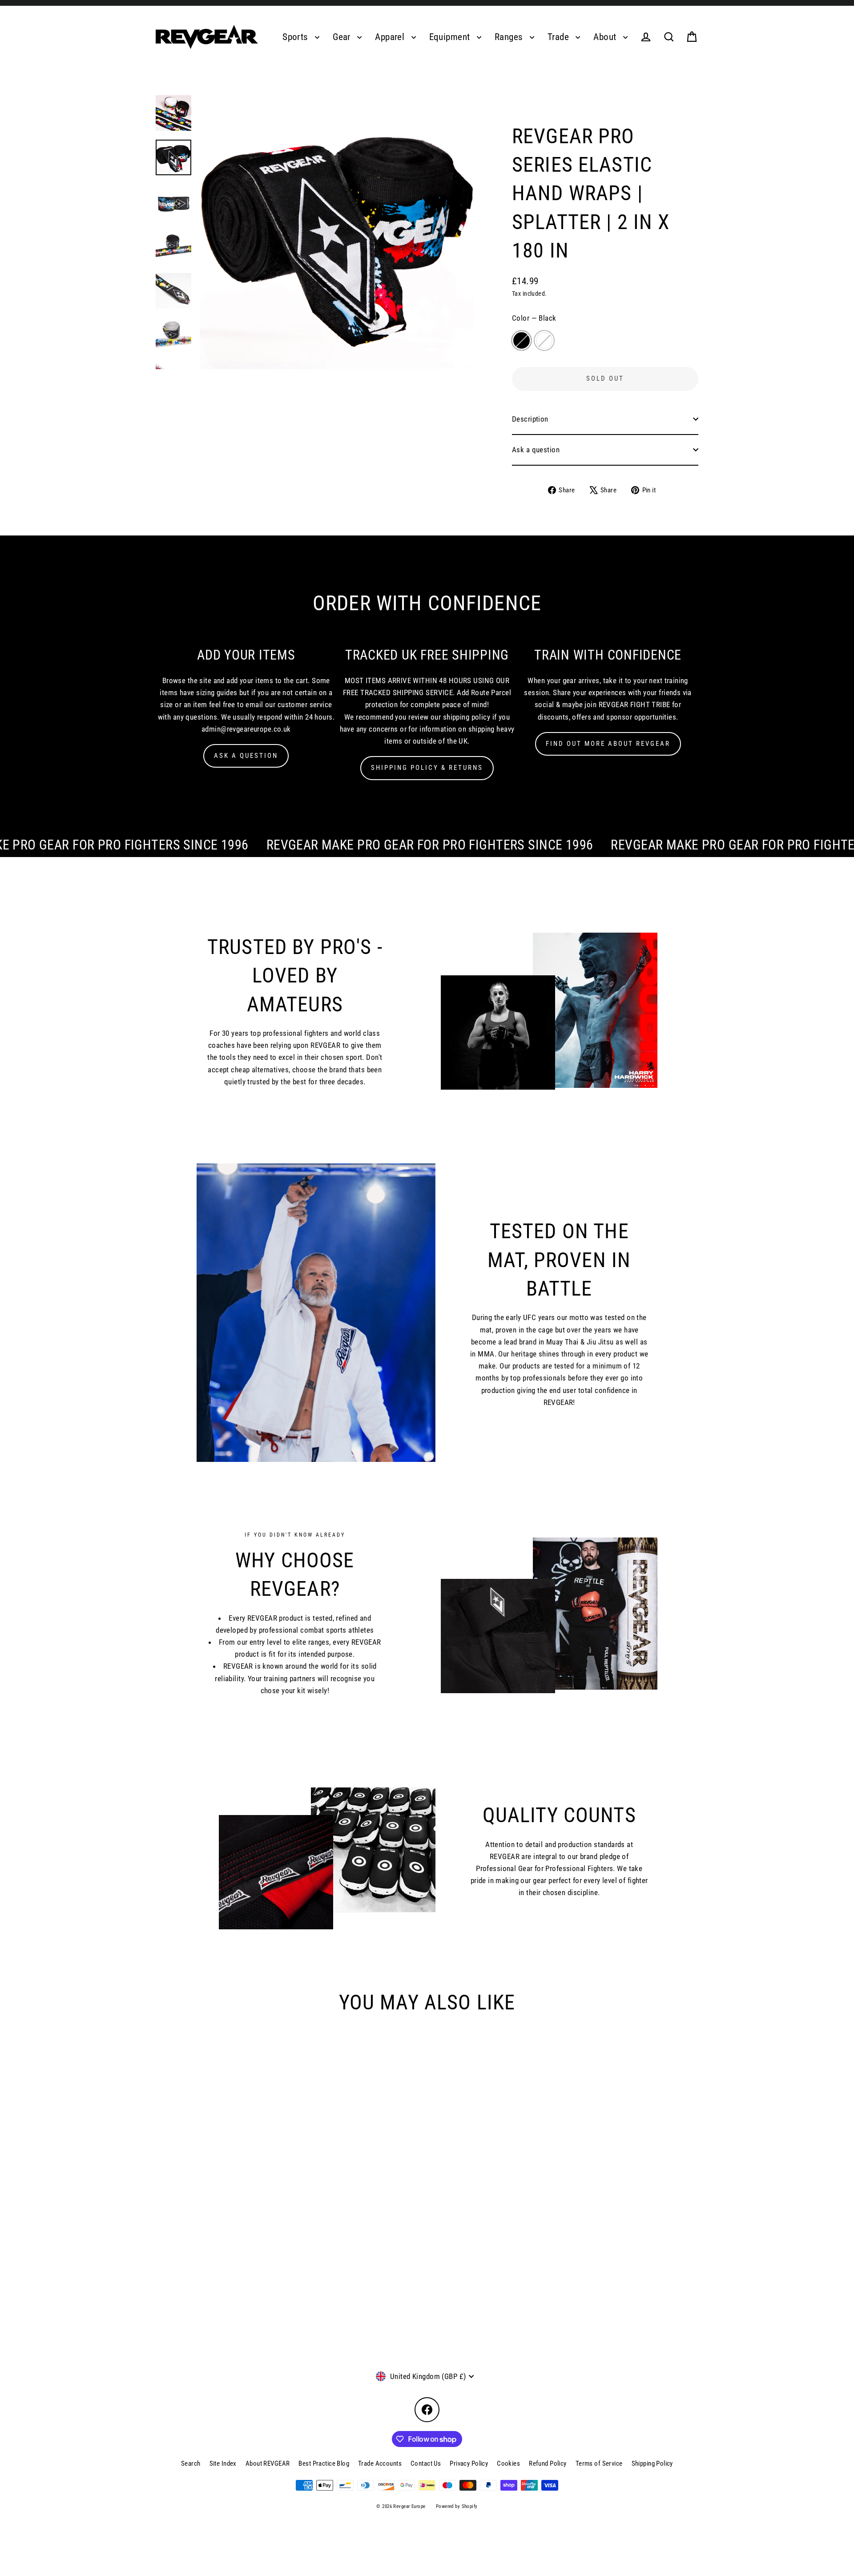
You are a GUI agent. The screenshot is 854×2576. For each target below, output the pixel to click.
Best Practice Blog (324, 2463)
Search (191, 2463)
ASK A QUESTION (246, 756)
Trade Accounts (380, 2463)
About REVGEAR (268, 2463)
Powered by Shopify (457, 2506)
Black (522, 340)
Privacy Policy (469, 2463)
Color (534, 318)
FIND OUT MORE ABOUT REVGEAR (608, 744)
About (606, 37)
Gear (343, 37)
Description (530, 419)
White (544, 340)
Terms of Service (599, 2463)
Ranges (510, 37)
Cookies (508, 2463)
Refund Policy (548, 2463)
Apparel (391, 37)
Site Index (223, 2463)
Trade (560, 37)
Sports (296, 37)
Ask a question (536, 450)
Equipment (451, 37)
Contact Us (426, 2463)
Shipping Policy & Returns (427, 768)
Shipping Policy (652, 2463)
